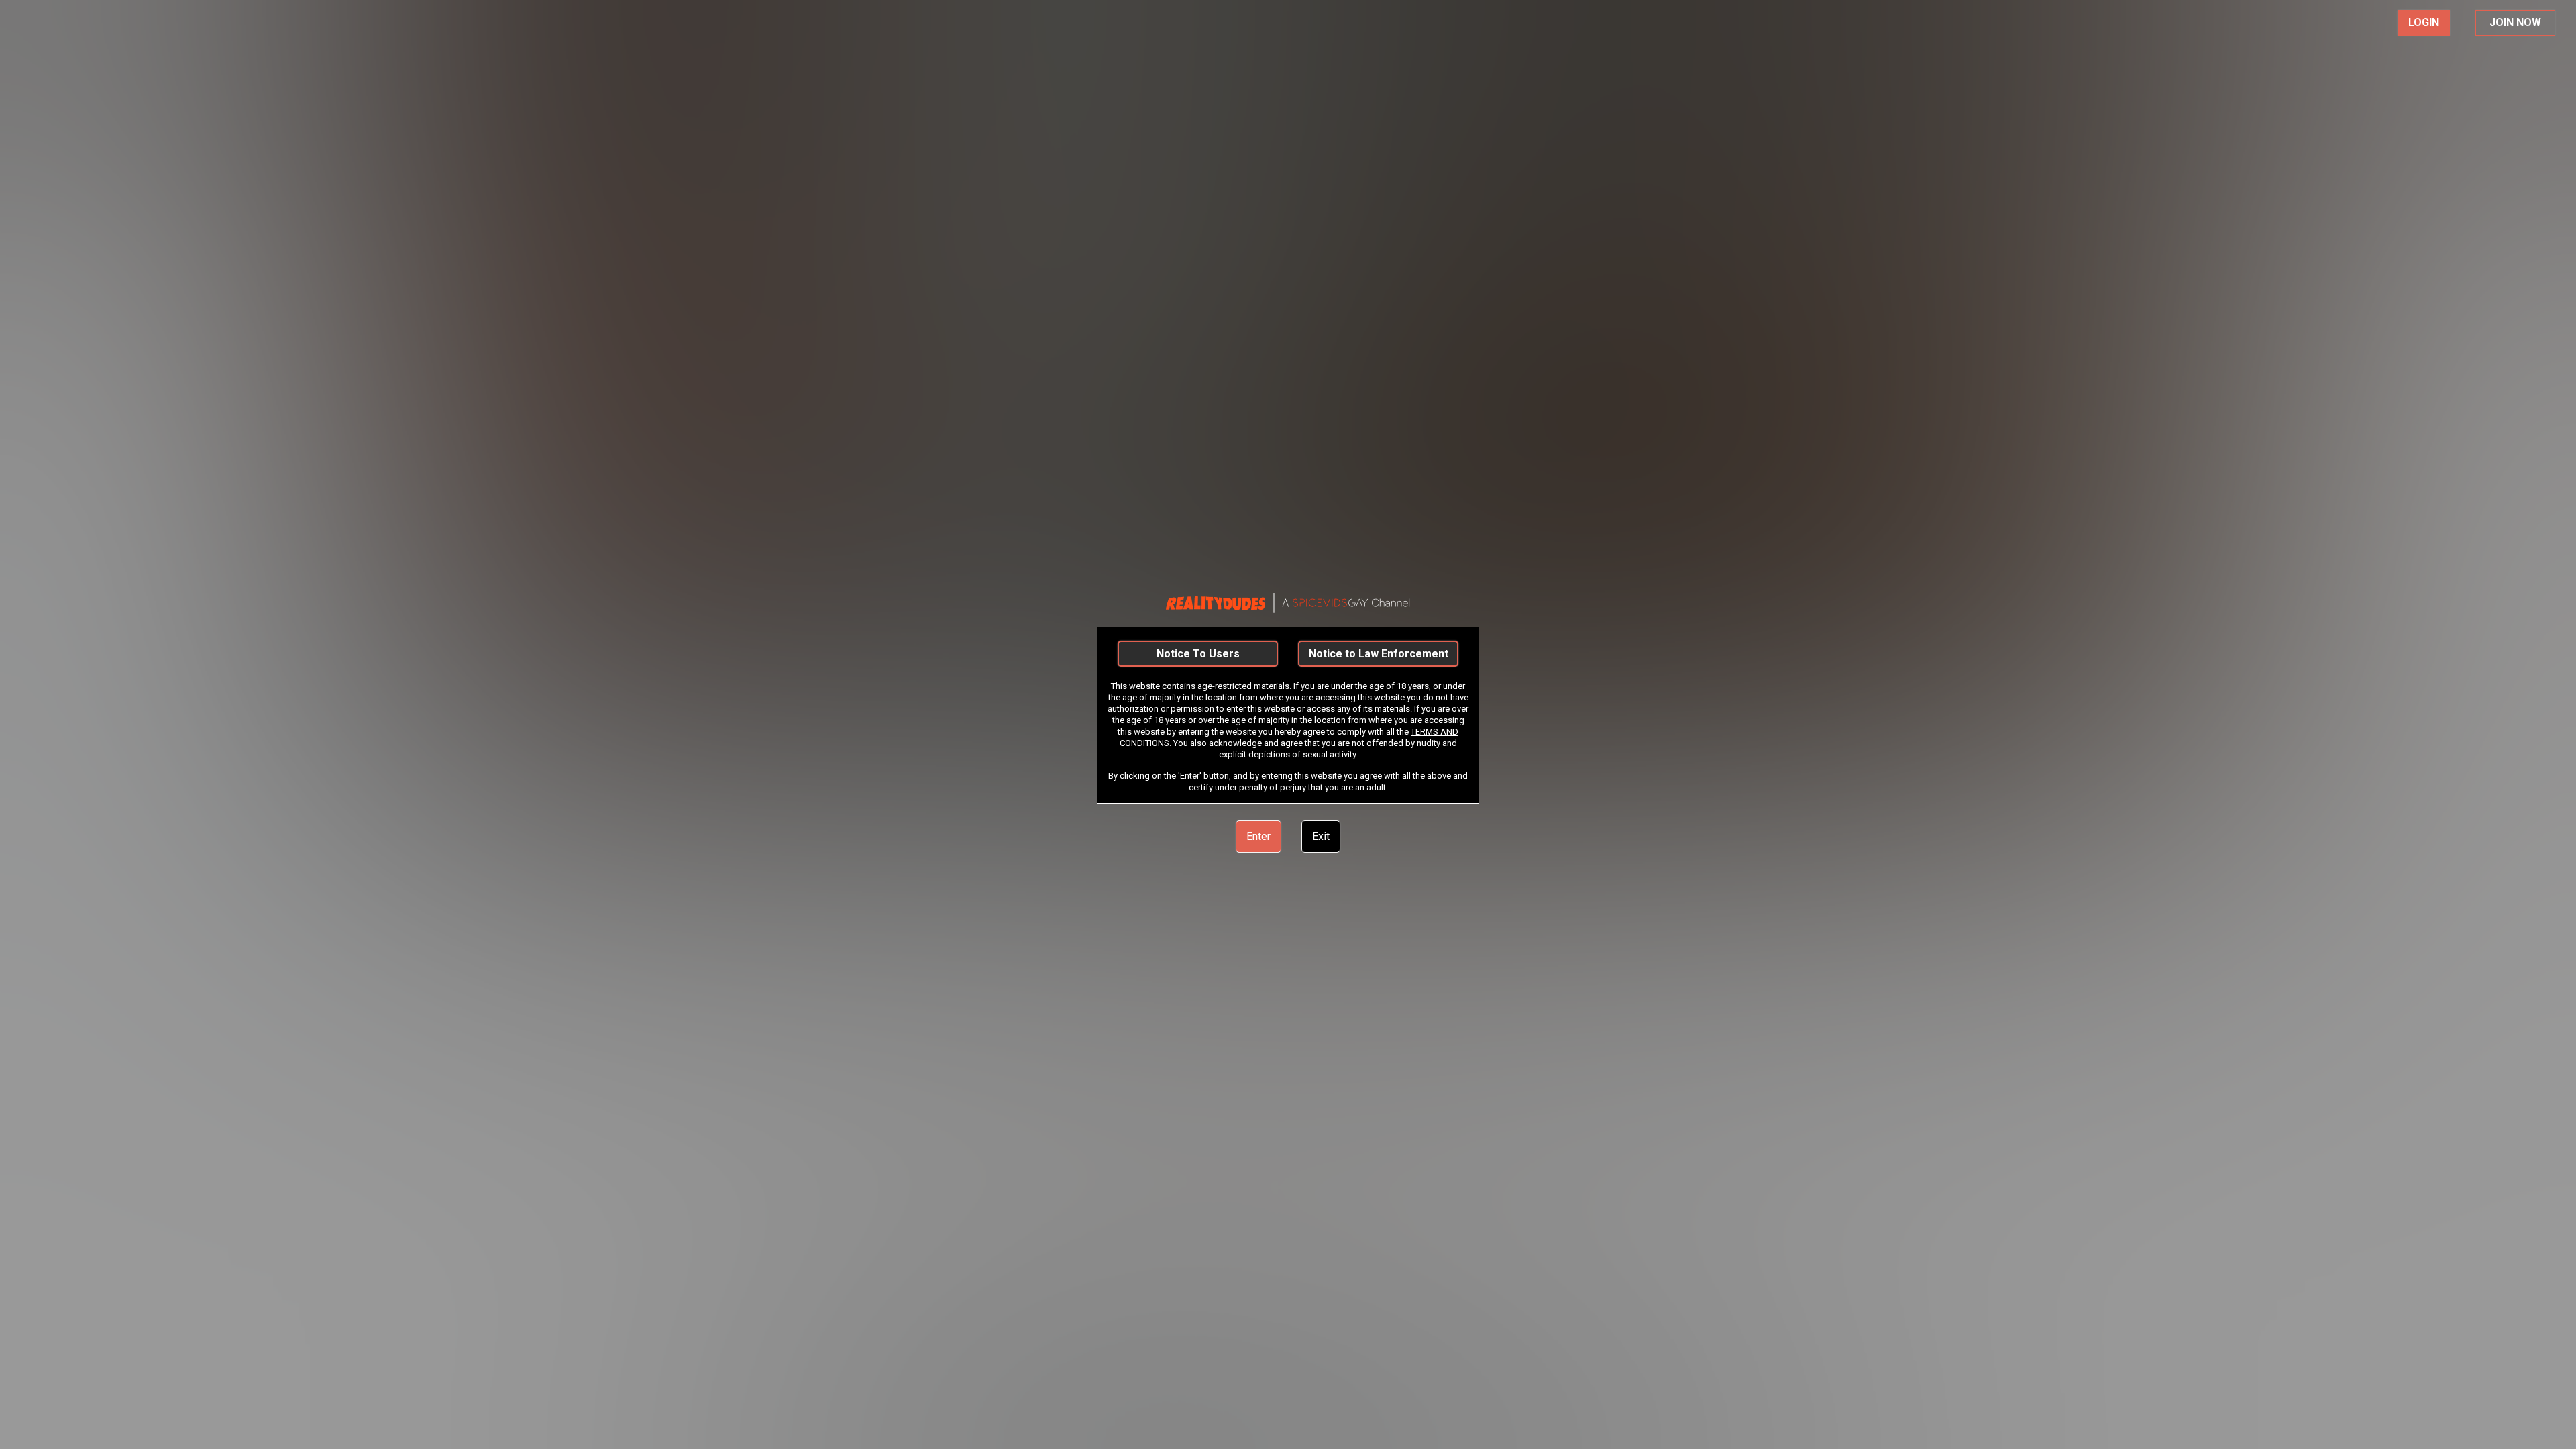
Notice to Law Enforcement (1379, 654)
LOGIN (2424, 22)
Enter (1258, 836)
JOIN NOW (2515, 22)
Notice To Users (1198, 654)
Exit (1321, 836)
